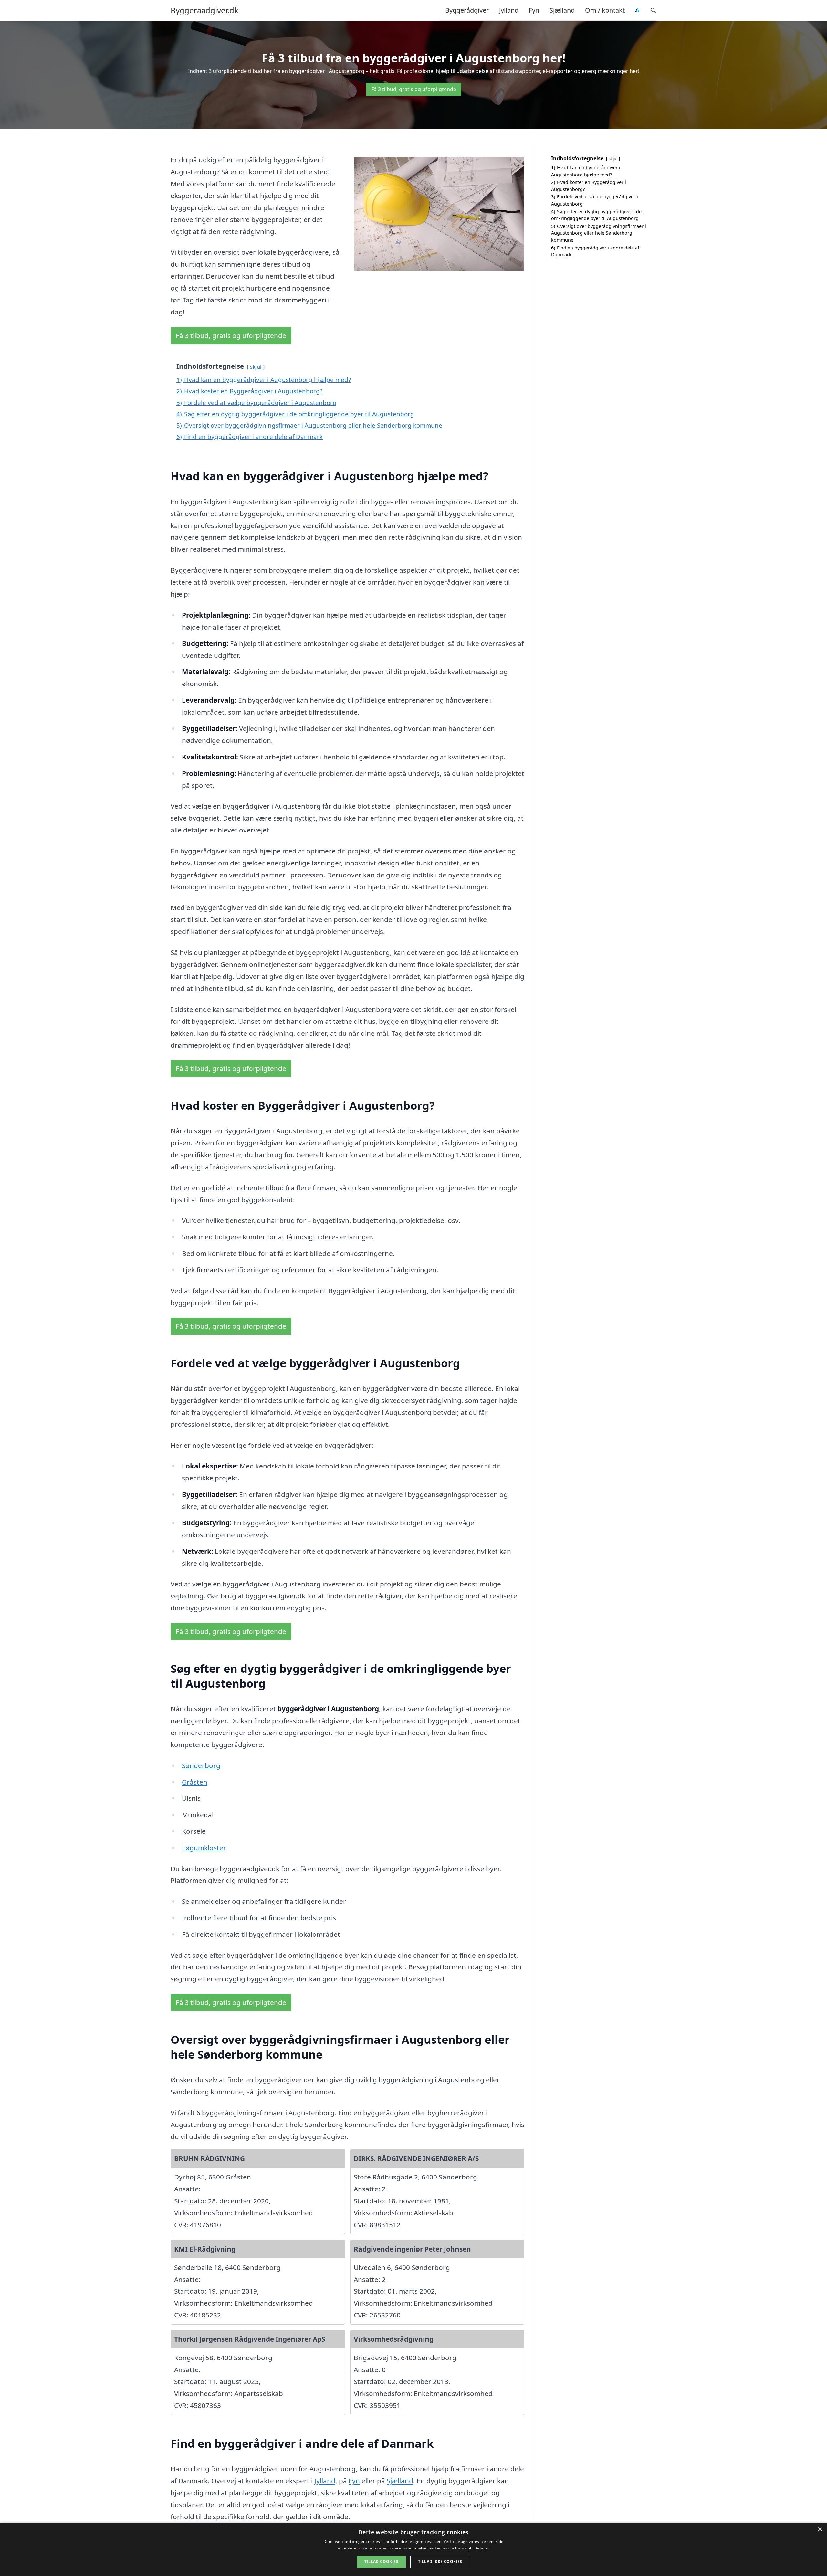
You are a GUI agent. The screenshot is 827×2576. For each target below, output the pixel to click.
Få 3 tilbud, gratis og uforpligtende (414, 89)
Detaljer (482, 2548)
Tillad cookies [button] (381, 2562)
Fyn (534, 10)
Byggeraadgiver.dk (204, 10)
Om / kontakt (605, 10)
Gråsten (195, 1782)
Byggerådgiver (467, 10)
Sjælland (562, 10)
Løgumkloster (204, 1848)
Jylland (509, 10)
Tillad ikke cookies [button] (440, 2562)
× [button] (820, 2530)
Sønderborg (201, 1765)
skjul (256, 367)
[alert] (413, 2549)
